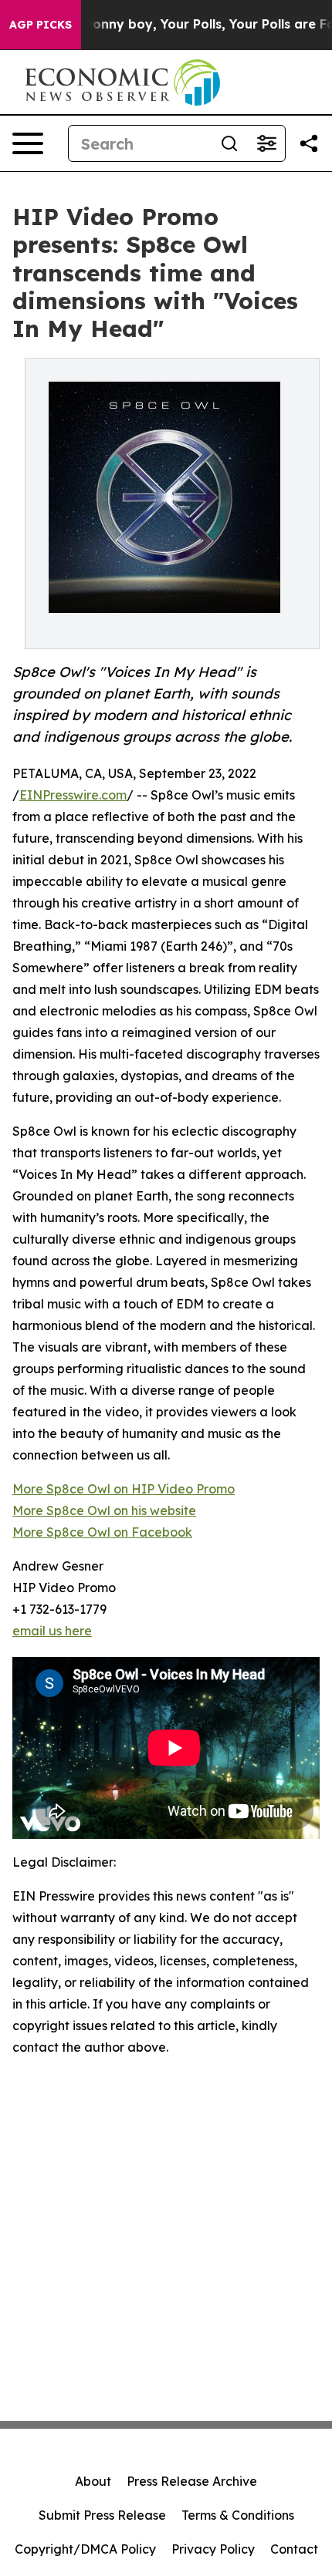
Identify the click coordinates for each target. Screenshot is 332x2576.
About (93, 2481)
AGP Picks (41, 25)
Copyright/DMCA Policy (85, 2549)
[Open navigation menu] (28, 143)
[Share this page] (309, 143)
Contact (294, 2549)
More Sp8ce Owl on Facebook (102, 1532)
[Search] (229, 143)
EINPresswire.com (73, 795)
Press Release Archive (192, 2481)
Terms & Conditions (238, 2515)
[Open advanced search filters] (266, 143)
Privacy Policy (213, 2549)
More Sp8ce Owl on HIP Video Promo (124, 1489)
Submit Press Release (102, 2515)
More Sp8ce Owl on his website (104, 1510)
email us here (52, 1631)
